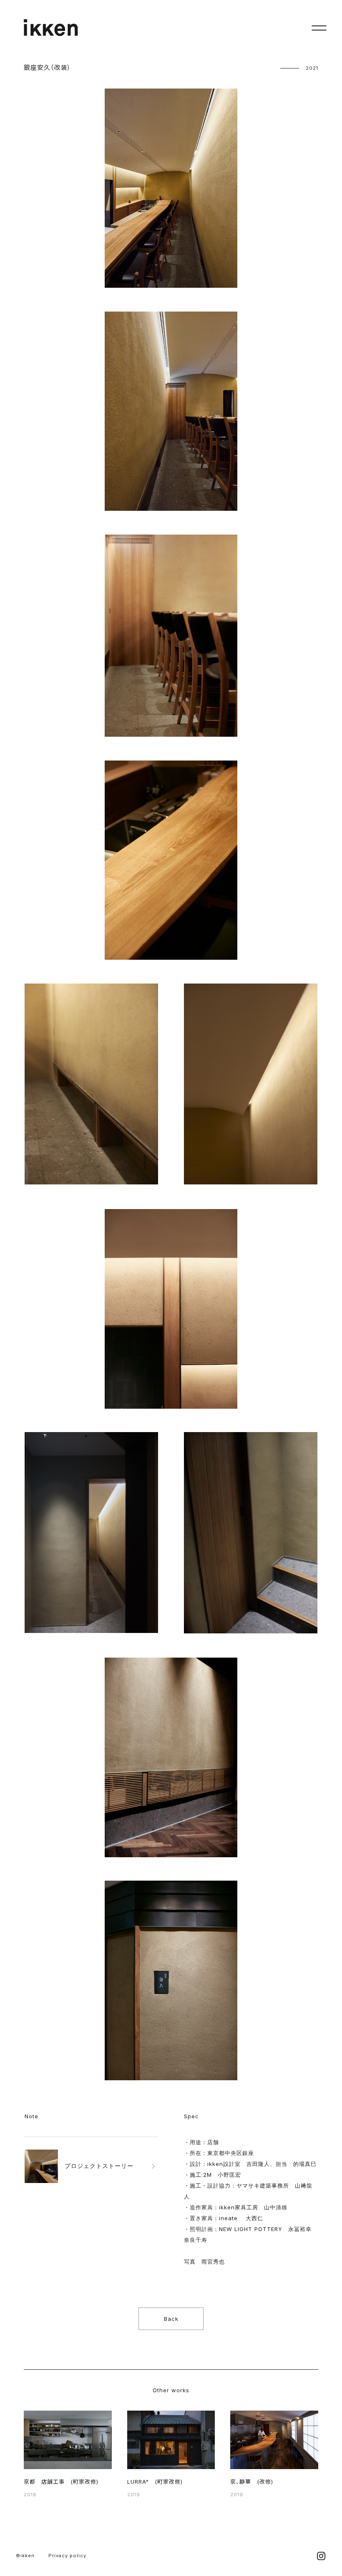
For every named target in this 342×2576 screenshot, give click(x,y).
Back (171, 2319)
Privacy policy (67, 2556)
